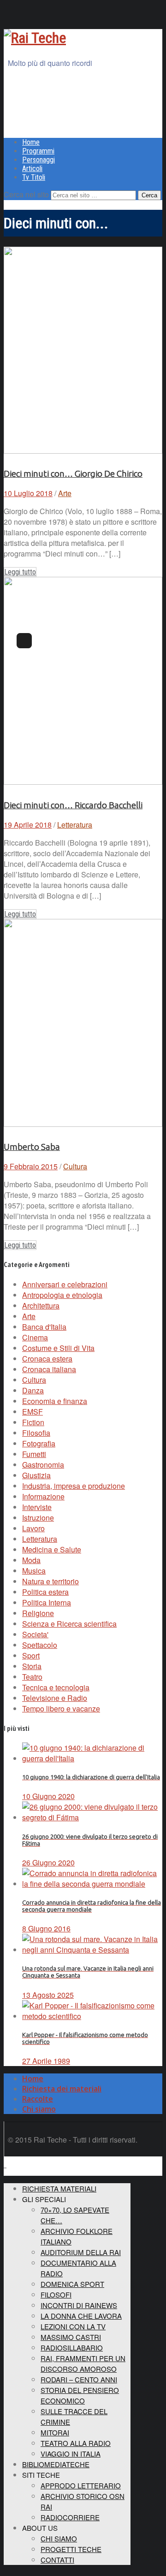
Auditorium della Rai (81, 2252)
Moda (31, 1560)
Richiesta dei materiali (62, 2089)
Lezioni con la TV (73, 2326)
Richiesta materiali (59, 2188)
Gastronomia (43, 1465)
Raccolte (38, 2099)
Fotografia (39, 1443)
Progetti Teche (71, 2549)
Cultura (75, 1166)
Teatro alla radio (76, 2443)
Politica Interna (47, 1602)
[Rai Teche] (35, 38)
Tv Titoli (34, 177)
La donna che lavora (81, 2316)
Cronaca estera (47, 1359)
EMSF (33, 1412)
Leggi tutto (20, 572)
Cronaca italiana (49, 1369)
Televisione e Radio (55, 1698)
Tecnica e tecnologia (56, 1687)
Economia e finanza (55, 1401)
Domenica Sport (72, 2284)
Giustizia (36, 1475)
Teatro (32, 1677)
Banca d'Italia (44, 1327)
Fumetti (34, 1454)
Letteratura (75, 825)
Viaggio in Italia (71, 2454)
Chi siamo (39, 2109)
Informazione (43, 1496)
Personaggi (39, 160)
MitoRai (55, 2432)
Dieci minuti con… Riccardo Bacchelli (73, 805)
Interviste (37, 1507)
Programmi (38, 151)
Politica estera (45, 1592)
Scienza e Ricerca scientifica (69, 1624)
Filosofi (56, 2295)
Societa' (35, 1634)
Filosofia (36, 1433)
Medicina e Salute (52, 1549)
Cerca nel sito (26, 194)
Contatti (57, 2560)
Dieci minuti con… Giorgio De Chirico (73, 474)
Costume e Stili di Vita (58, 1348)
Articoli (32, 169)
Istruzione (38, 1518)
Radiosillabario (72, 2348)
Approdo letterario (81, 2485)
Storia (32, 1666)
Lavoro (33, 1528)
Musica (34, 1571)
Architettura (41, 1306)
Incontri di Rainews (79, 2305)
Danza (33, 1390)
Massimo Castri (71, 2337)
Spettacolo (40, 1645)
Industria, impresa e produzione (74, 1486)
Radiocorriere (70, 2517)
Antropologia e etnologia (62, 1295)
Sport (31, 1655)
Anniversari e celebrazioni (65, 1284)
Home (31, 142)
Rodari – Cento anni (79, 2379)
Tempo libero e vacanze (61, 1708)
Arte (65, 493)
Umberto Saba (32, 1147)
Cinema (35, 1337)
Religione (38, 1613)
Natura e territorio (50, 1581)
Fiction (33, 1422)
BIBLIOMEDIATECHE (56, 2464)
